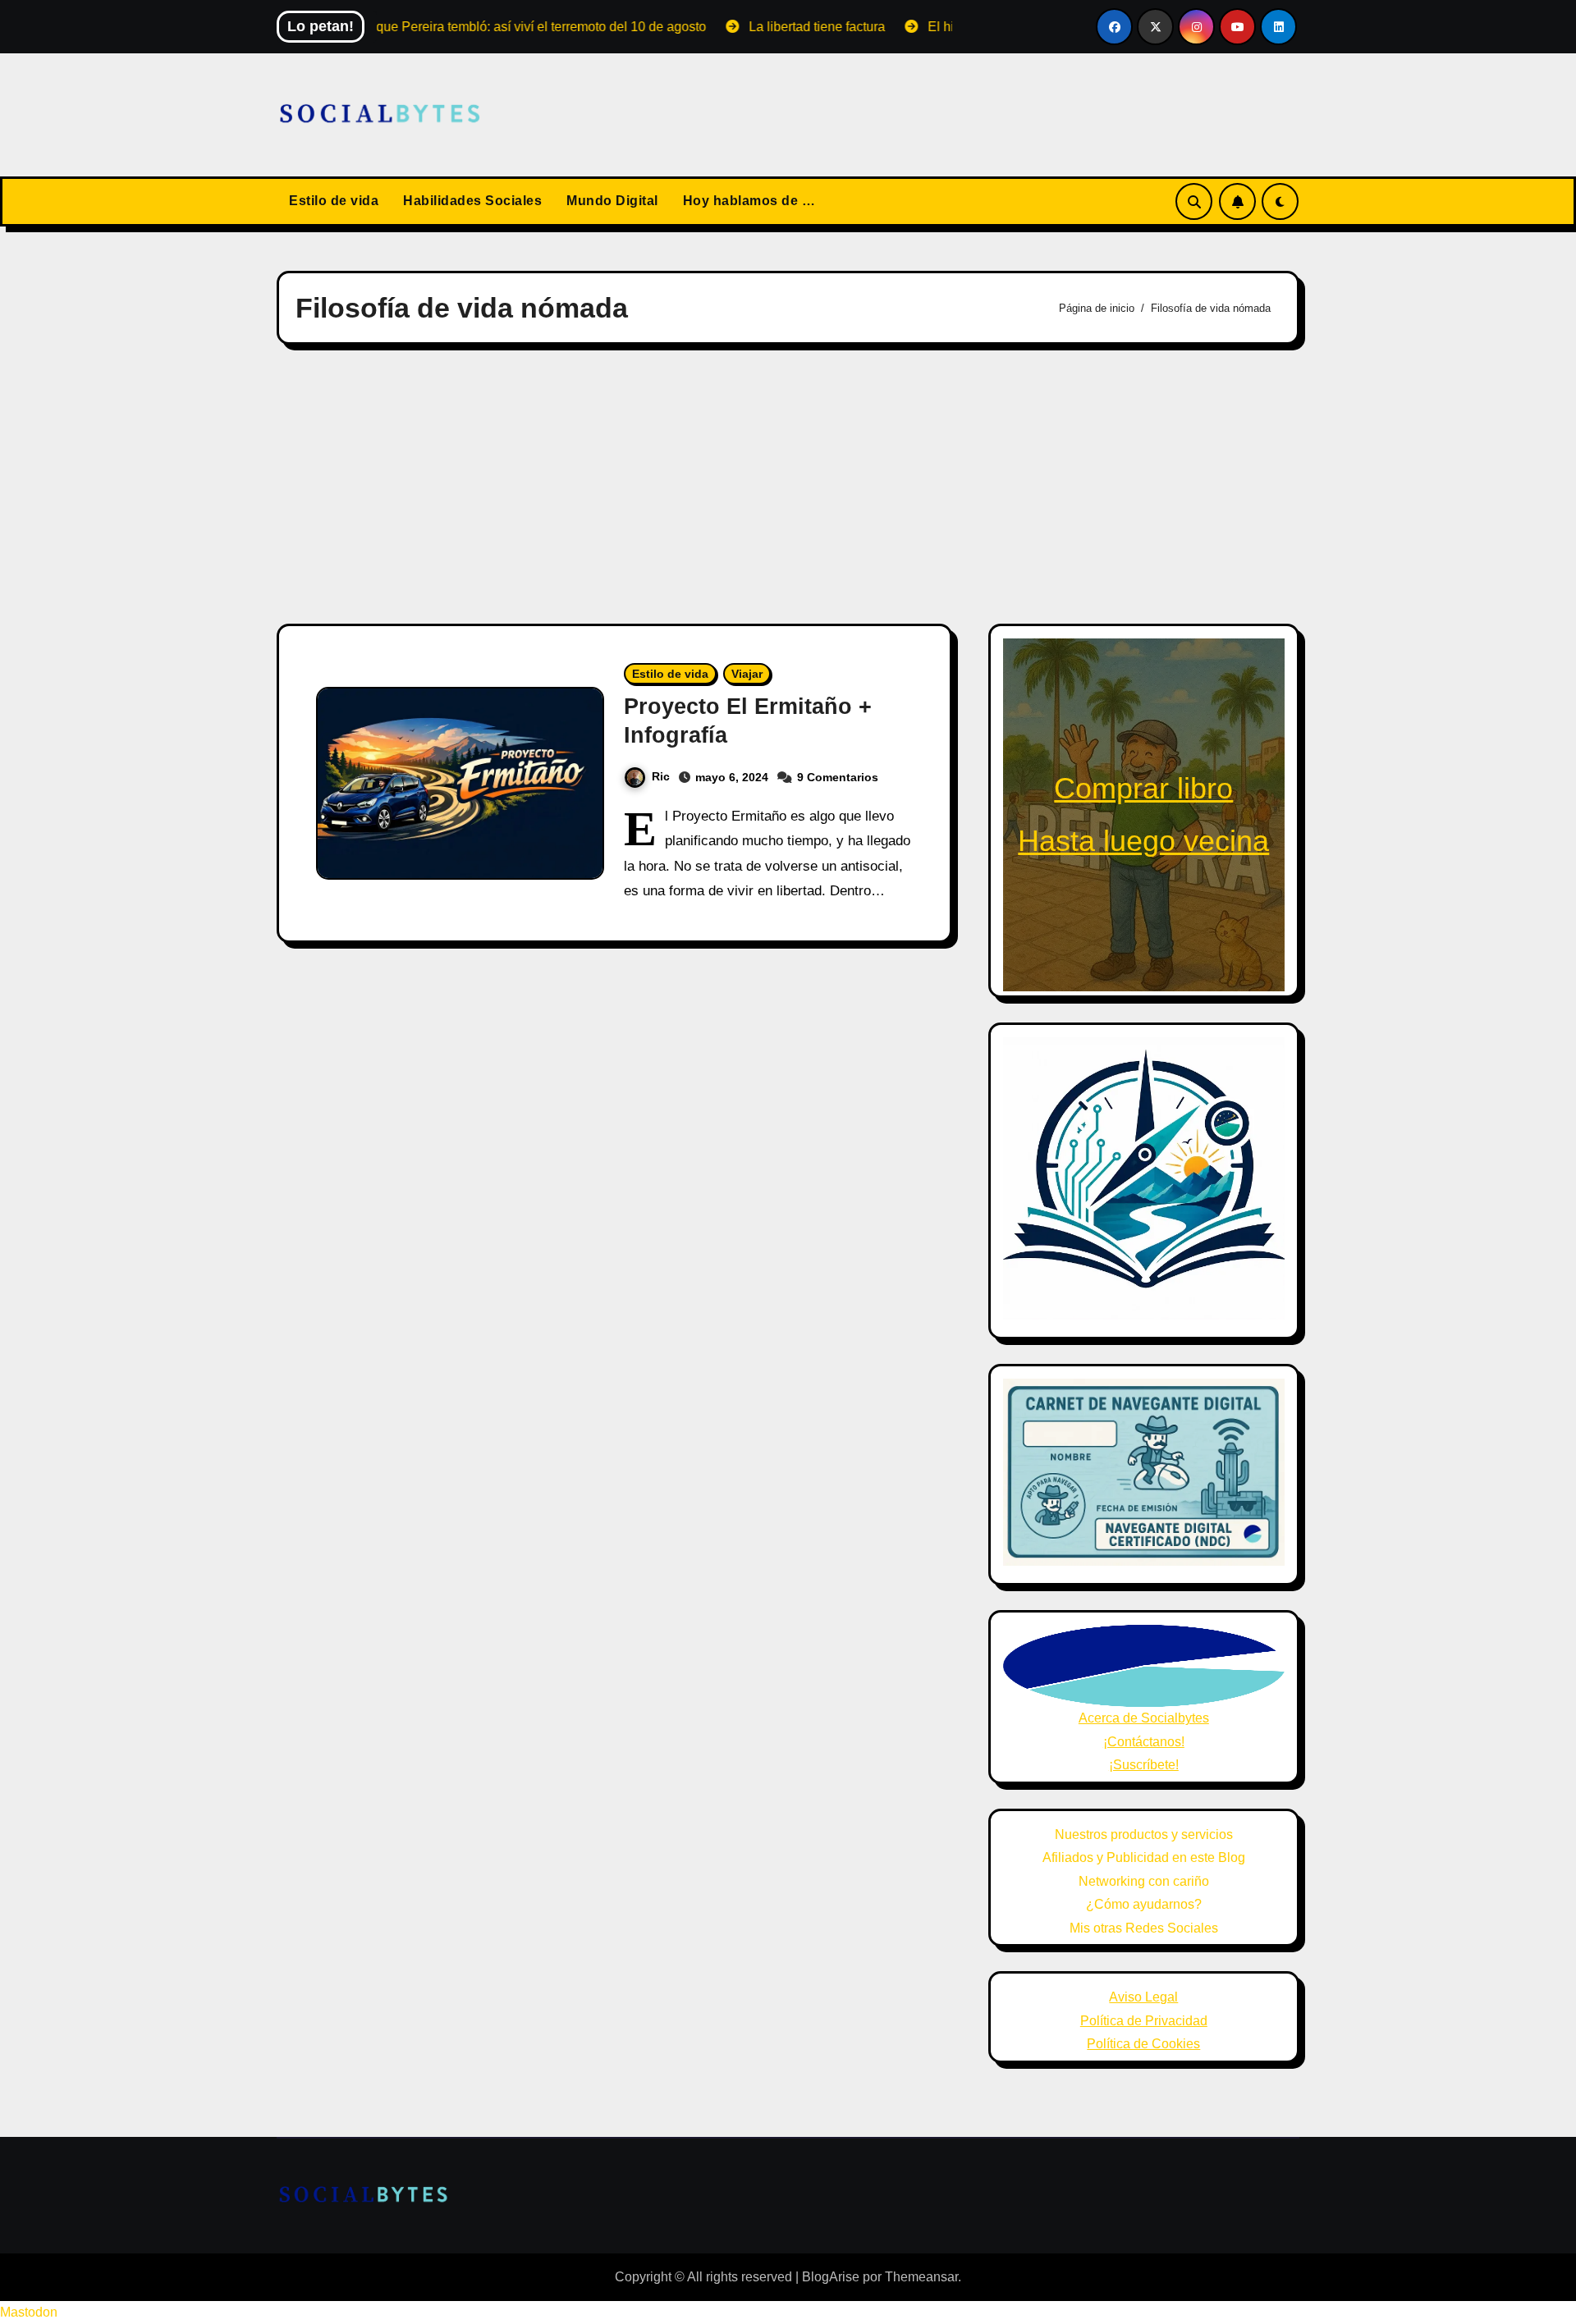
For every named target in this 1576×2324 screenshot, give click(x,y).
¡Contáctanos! (1144, 1742)
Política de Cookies (1143, 2044)
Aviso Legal (1143, 1997)
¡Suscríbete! (1144, 1765)
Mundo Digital (612, 201)
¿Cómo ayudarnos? (1144, 1904)
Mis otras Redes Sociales (1144, 1928)
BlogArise (831, 2277)
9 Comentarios (838, 777)
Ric (661, 776)
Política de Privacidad (1144, 2021)
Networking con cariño (1144, 1881)
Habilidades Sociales (472, 201)
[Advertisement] (788, 484)
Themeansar (921, 2277)
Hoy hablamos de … (749, 201)
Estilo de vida (334, 201)
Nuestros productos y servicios (1144, 1834)
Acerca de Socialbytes (1144, 1718)
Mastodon (29, 2312)
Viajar (747, 674)
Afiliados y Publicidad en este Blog (1144, 1857)
